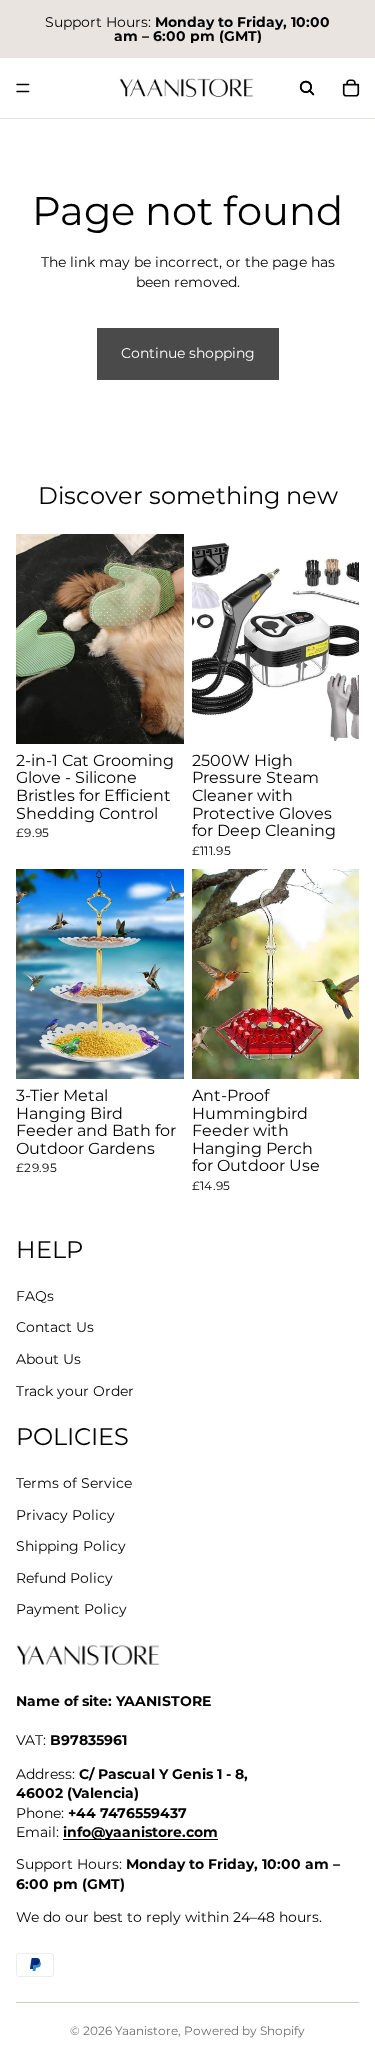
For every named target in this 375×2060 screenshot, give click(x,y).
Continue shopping (188, 353)
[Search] (307, 88)
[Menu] (23, 88)
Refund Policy (64, 1578)
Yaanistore (146, 2030)
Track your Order (75, 1391)
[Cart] (351, 88)
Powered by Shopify (244, 2030)
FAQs (35, 1296)
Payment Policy (71, 1609)
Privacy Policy (65, 1515)
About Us (48, 1359)
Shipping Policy (71, 1546)
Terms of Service (74, 1483)
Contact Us (55, 1327)
